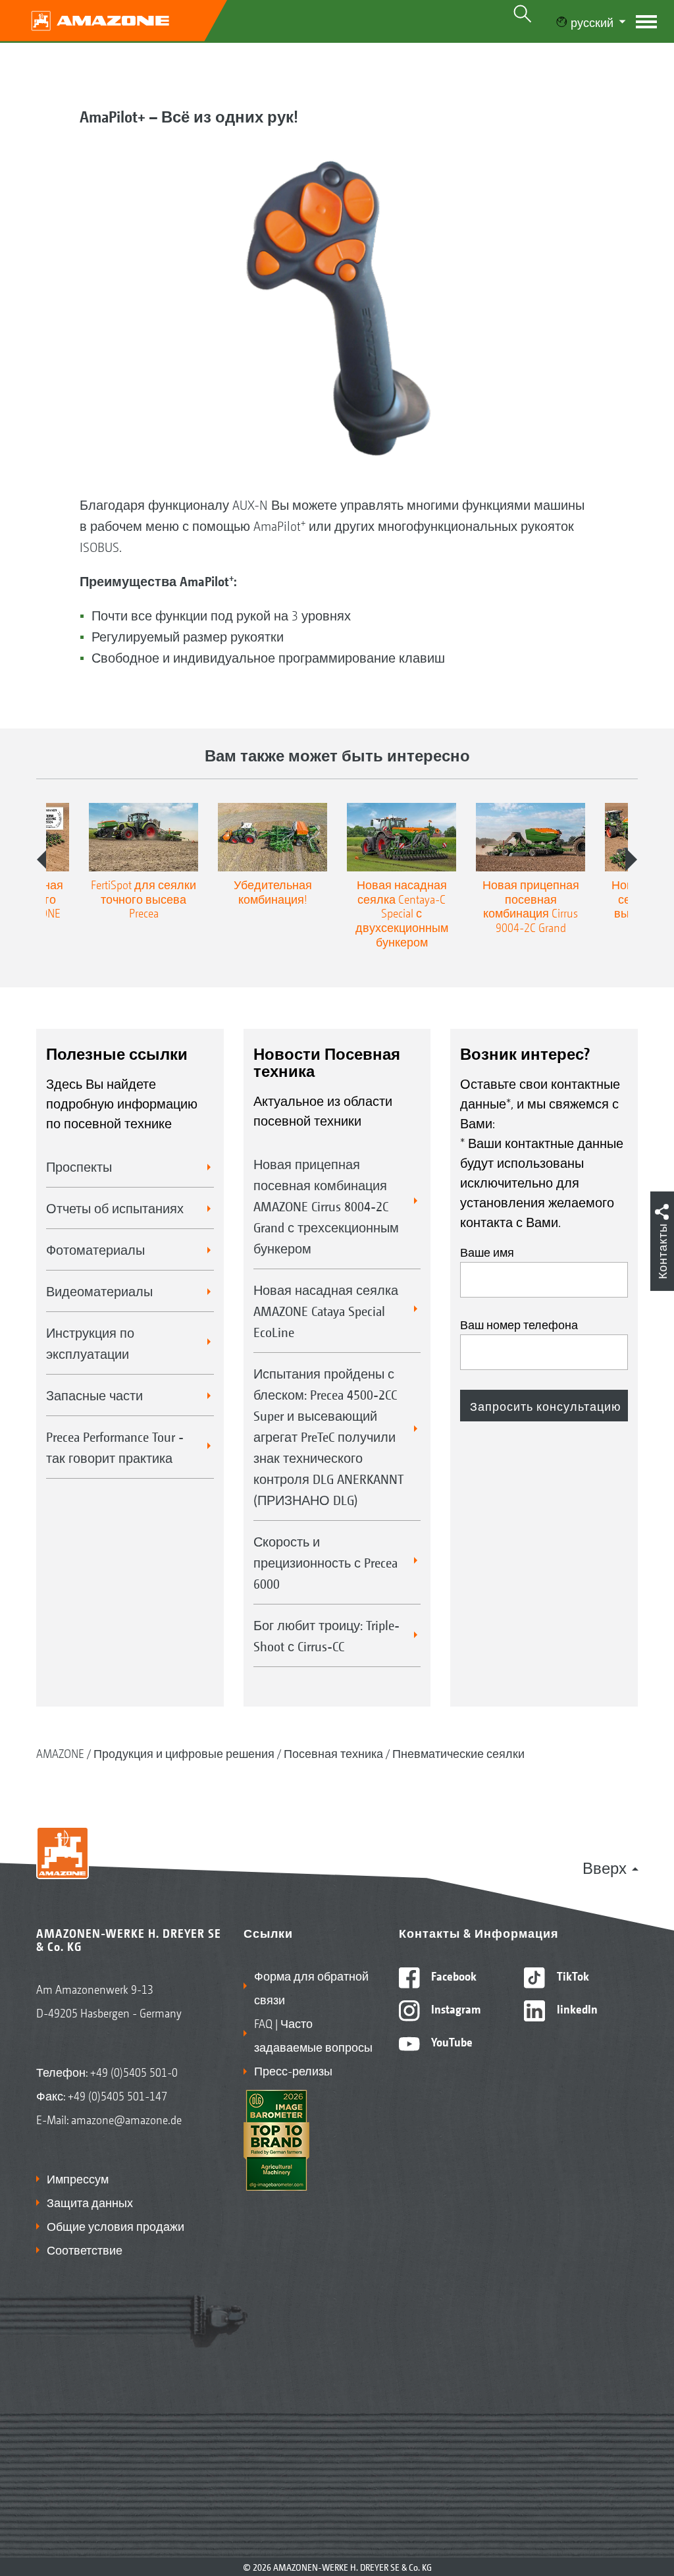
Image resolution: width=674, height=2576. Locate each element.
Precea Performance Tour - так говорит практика (115, 1447)
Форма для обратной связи (311, 1987)
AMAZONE (60, 1753)
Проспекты (79, 1166)
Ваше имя (487, 1251)
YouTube (451, 2041)
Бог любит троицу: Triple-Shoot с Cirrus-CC (326, 1635)
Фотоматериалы (95, 1249)
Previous (43, 860)
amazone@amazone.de (126, 2119)
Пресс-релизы (293, 2070)
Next (631, 860)
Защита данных (90, 2202)
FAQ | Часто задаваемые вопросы (313, 2035)
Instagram (454, 2008)
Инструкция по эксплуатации (90, 1343)
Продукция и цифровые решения (184, 1753)
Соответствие (85, 2249)
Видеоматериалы (99, 1291)
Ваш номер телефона (519, 1324)
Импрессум (78, 2178)
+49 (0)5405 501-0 (134, 2071)
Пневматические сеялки (458, 1753)
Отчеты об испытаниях (115, 1208)
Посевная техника (333, 1753)
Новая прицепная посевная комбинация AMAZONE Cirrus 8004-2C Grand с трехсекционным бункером (326, 1206)
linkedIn (576, 2008)
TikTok (572, 1975)
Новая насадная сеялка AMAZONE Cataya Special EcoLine (326, 1311)
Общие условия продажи (116, 2226)
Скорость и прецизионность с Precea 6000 (325, 1562)
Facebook (453, 1975)
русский (592, 22)
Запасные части (94, 1395)
